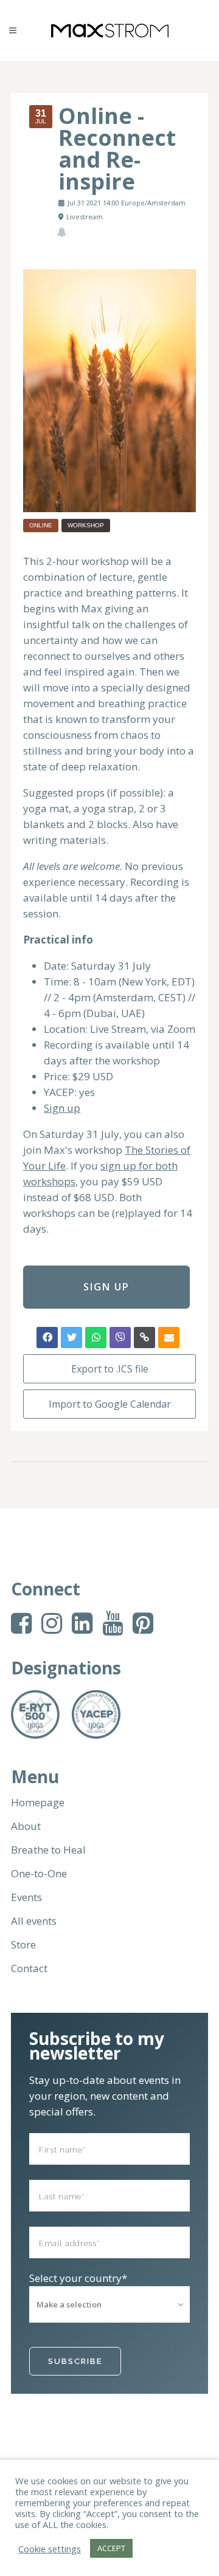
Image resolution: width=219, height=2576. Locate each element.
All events (34, 1921)
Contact (29, 1968)
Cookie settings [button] (50, 2549)
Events (26, 1897)
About (26, 1826)
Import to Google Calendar (110, 1404)
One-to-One (39, 1874)
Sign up (62, 1108)
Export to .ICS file (110, 1369)
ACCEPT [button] (111, 2548)
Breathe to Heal (48, 1850)
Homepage (38, 1803)
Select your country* (78, 2278)
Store (23, 1945)
